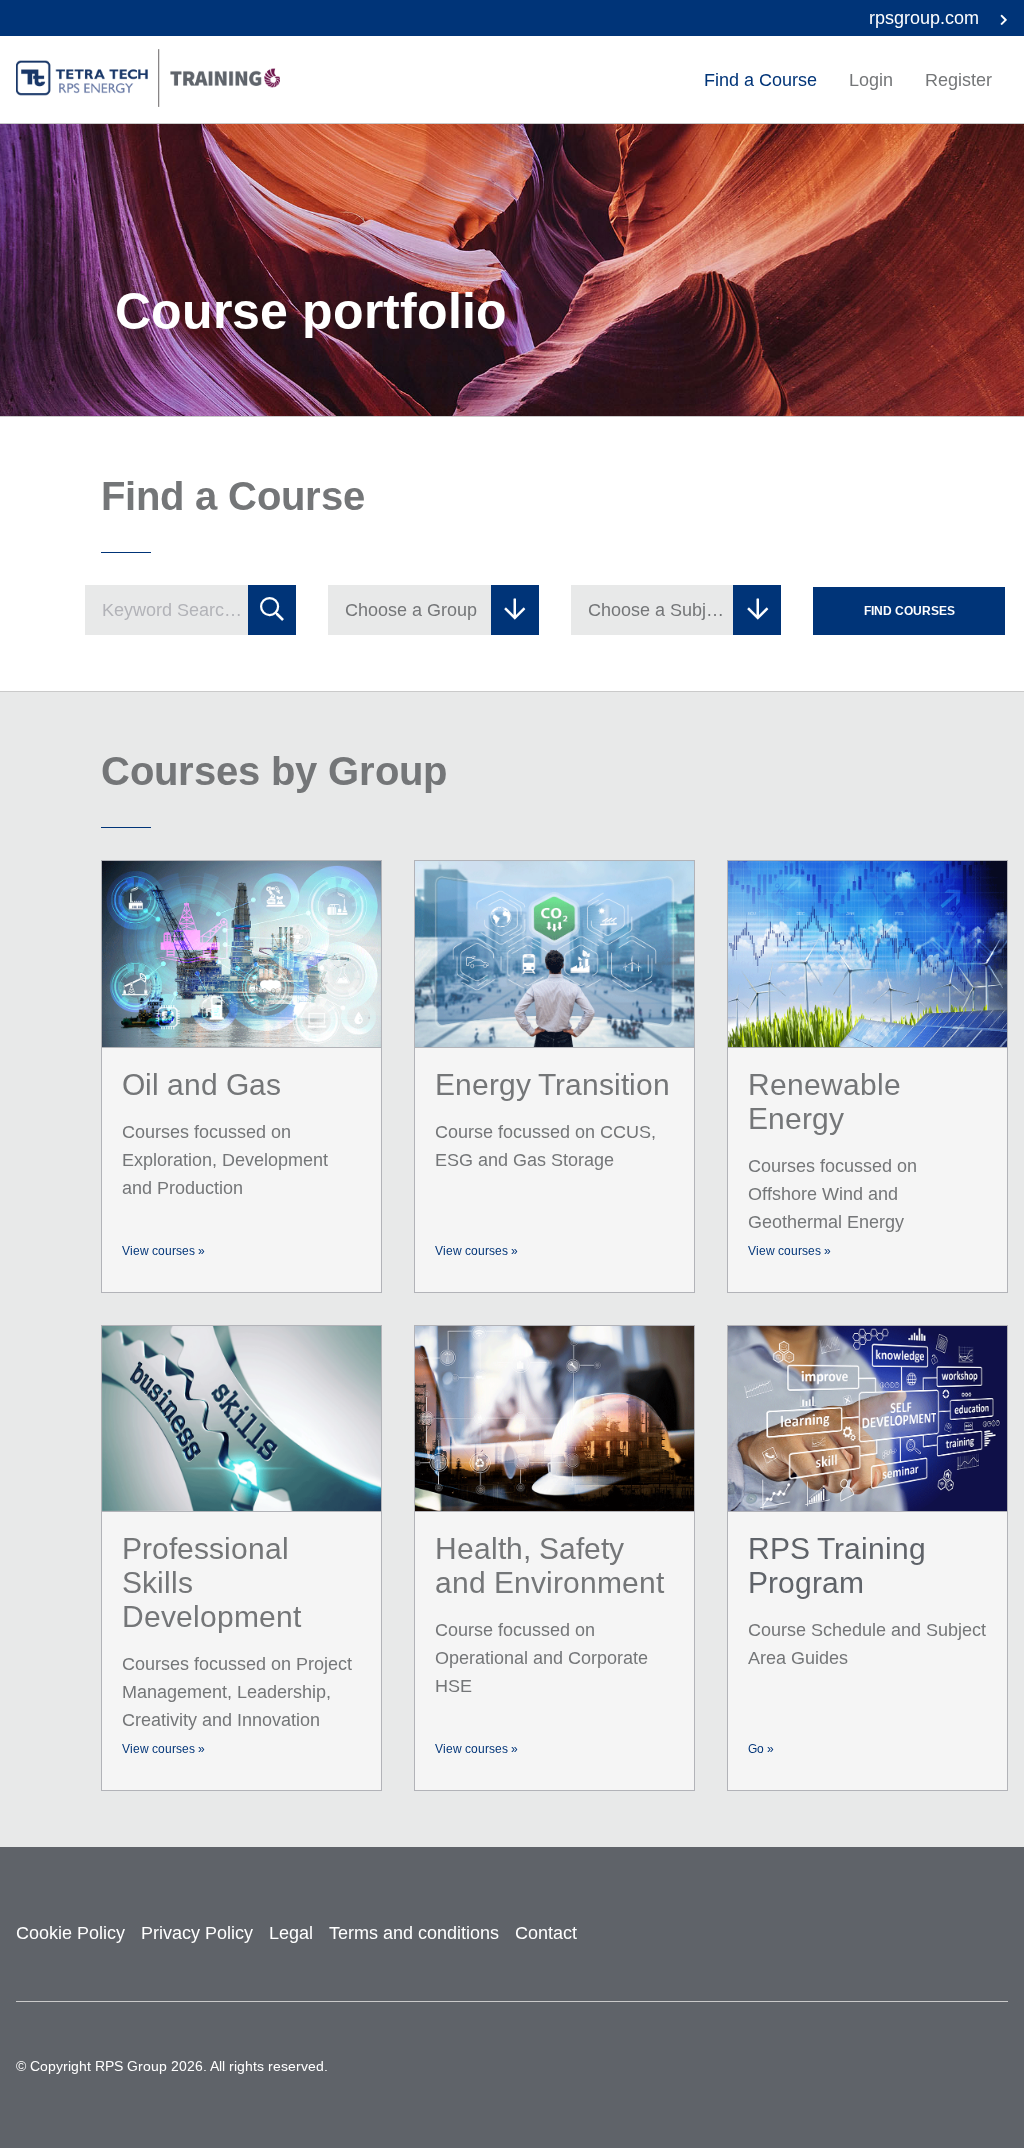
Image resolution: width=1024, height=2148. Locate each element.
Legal (291, 1933)
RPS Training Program (837, 1565)
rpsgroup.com (926, 18)
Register (958, 80)
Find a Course (760, 80)
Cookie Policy (70, 1933)
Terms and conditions (414, 1933)
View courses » (163, 1251)
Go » (761, 1749)
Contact (546, 1933)
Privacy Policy (197, 1933)
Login (871, 80)
